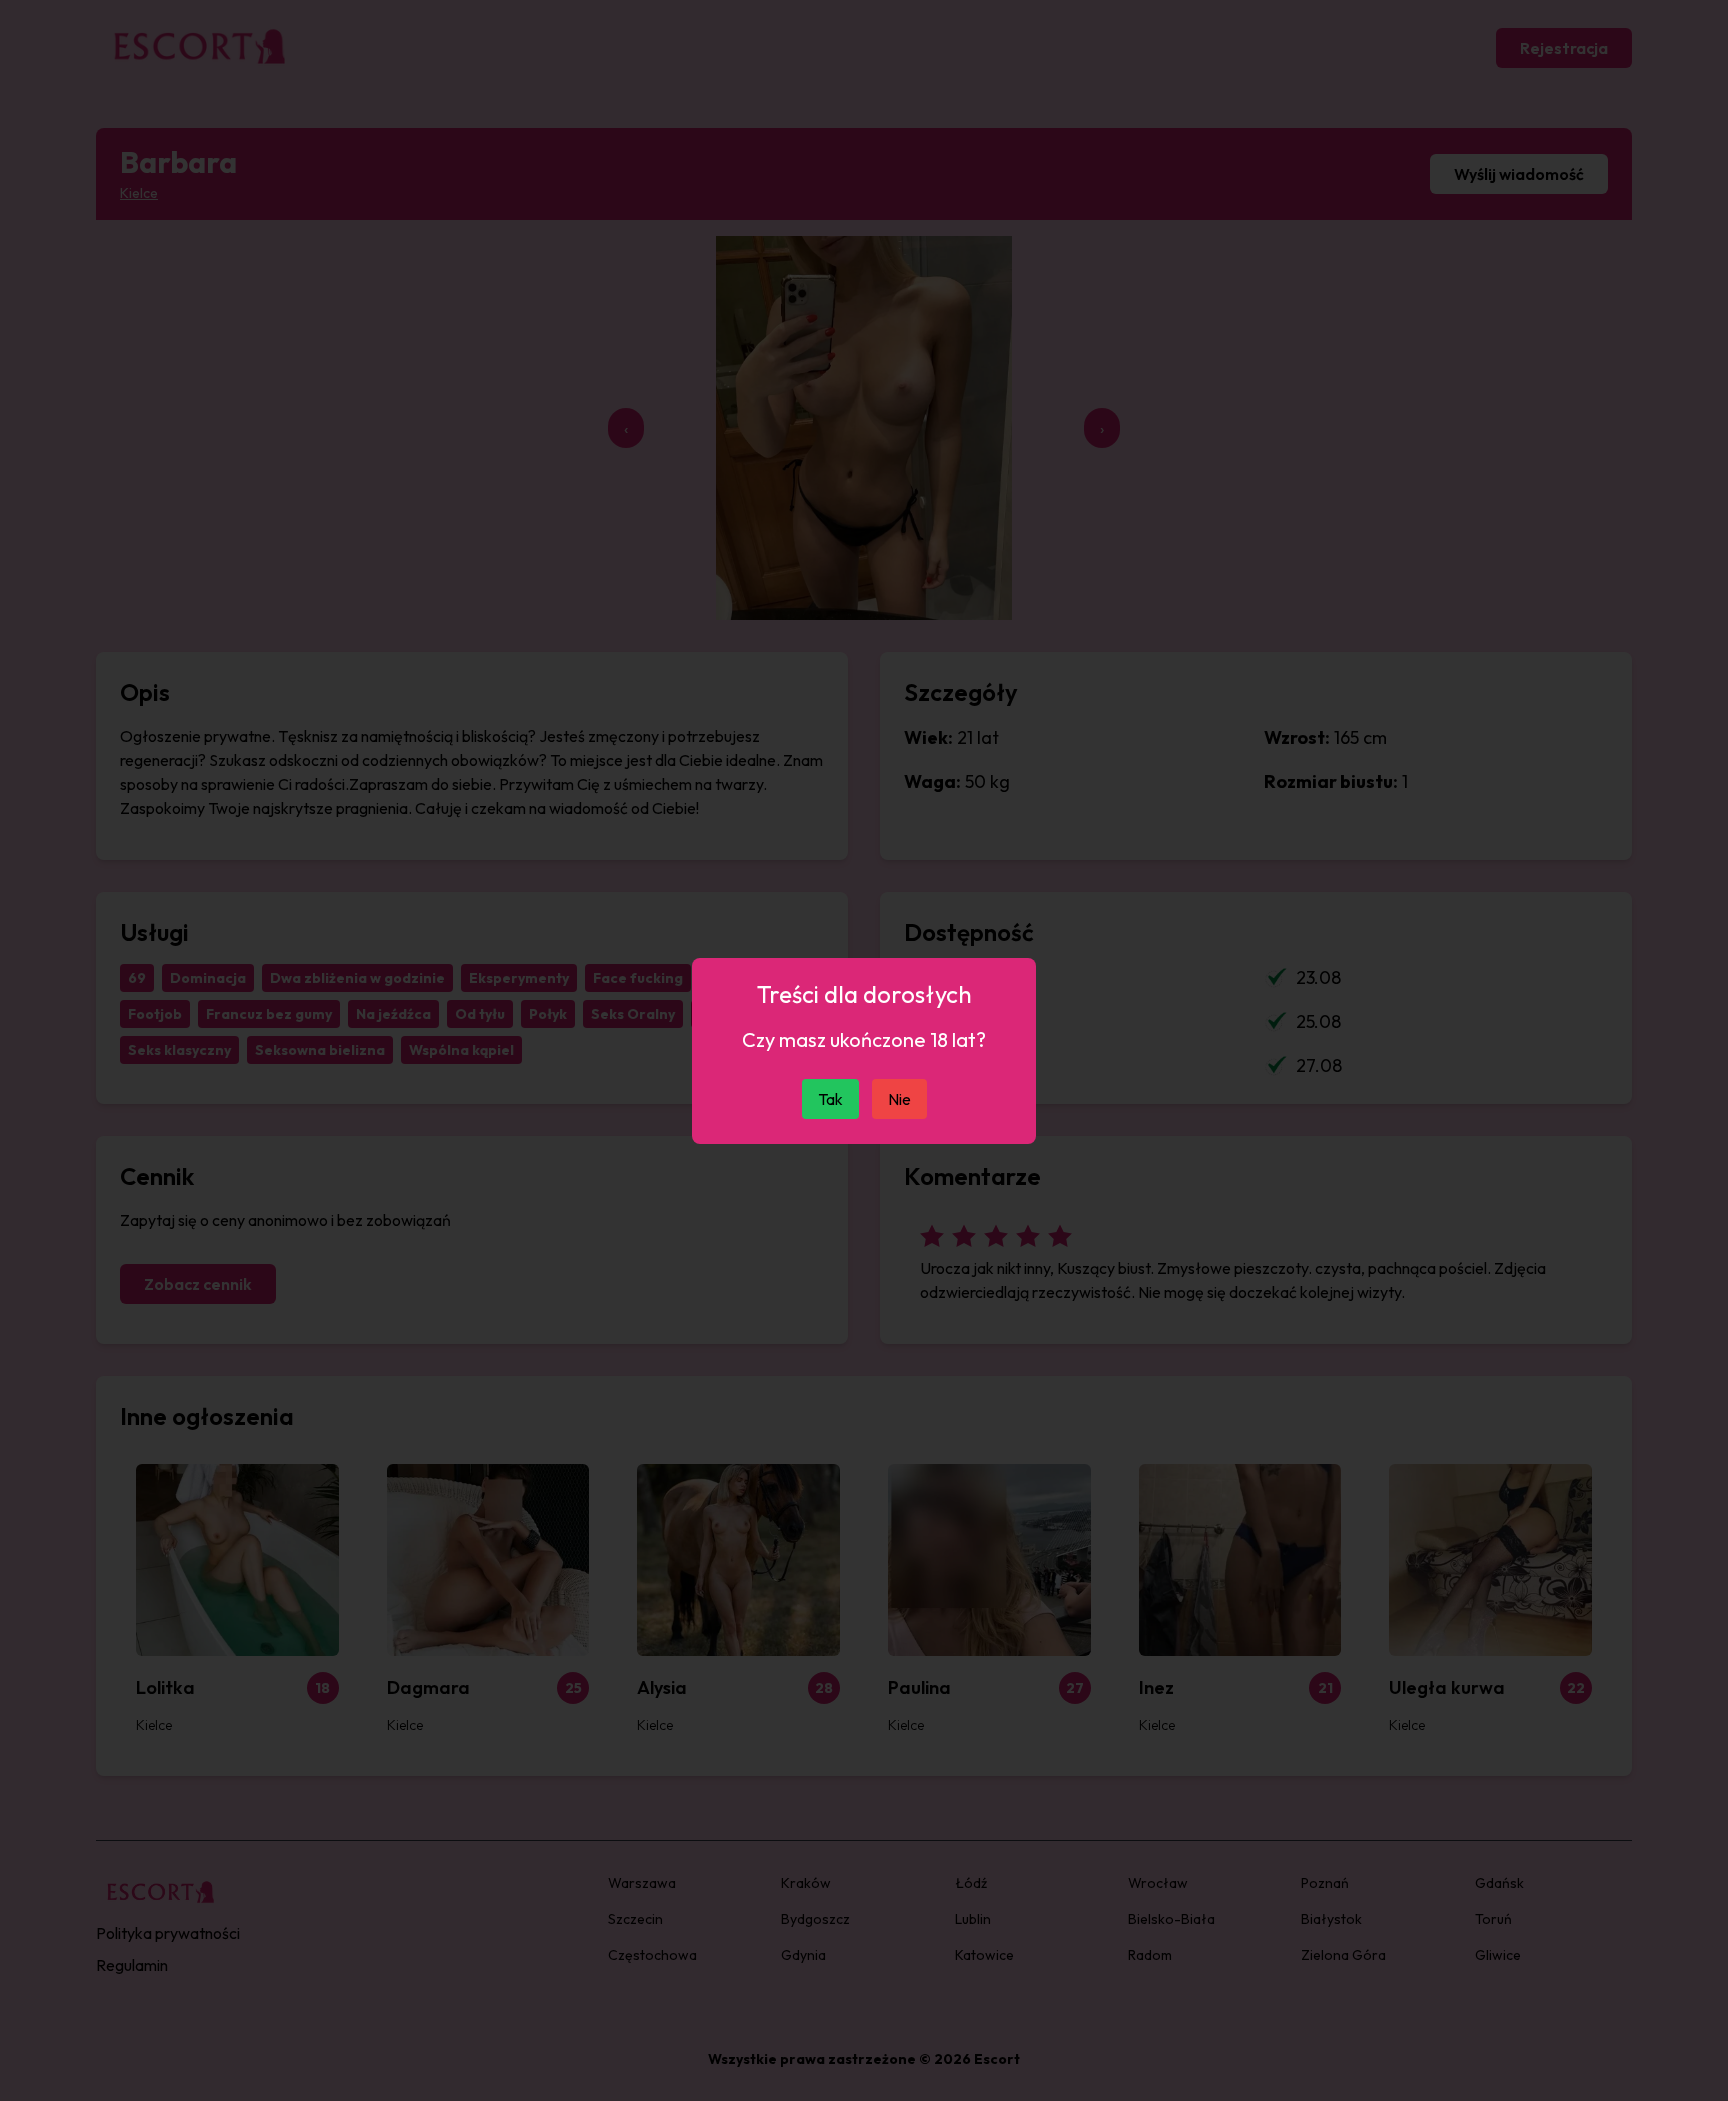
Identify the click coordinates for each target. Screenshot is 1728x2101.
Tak (830, 1099)
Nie (899, 1099)
